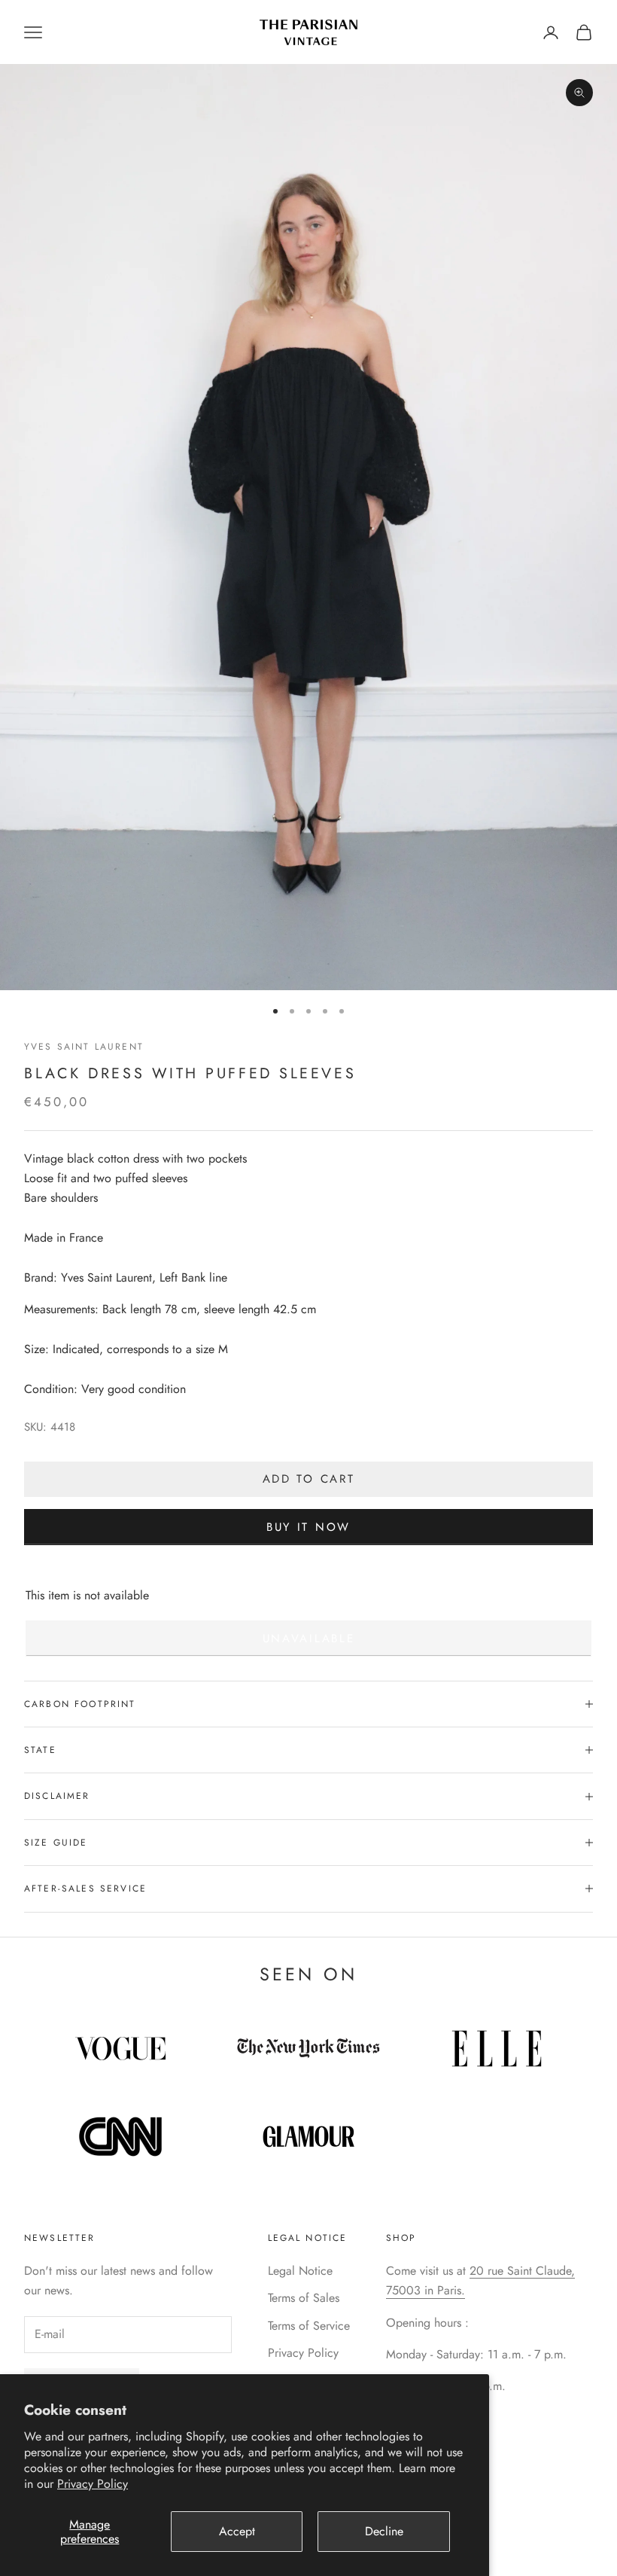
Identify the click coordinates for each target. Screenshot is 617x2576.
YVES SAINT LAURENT (84, 1047)
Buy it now (308, 1527)
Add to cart (309, 1479)
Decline (384, 2531)
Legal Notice (300, 2271)
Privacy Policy (93, 2484)
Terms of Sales (304, 2298)
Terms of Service (309, 2326)
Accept (237, 2531)
